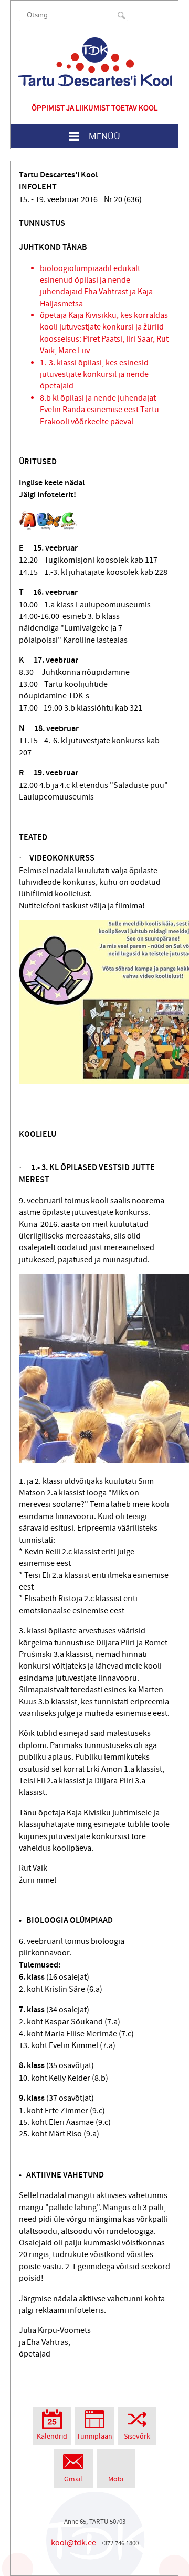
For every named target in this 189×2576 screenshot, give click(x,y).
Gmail (73, 2479)
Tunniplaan (94, 2437)
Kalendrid (52, 2437)
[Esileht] (95, 62)
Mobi (116, 2479)
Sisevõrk (137, 2437)
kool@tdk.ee (73, 2543)
